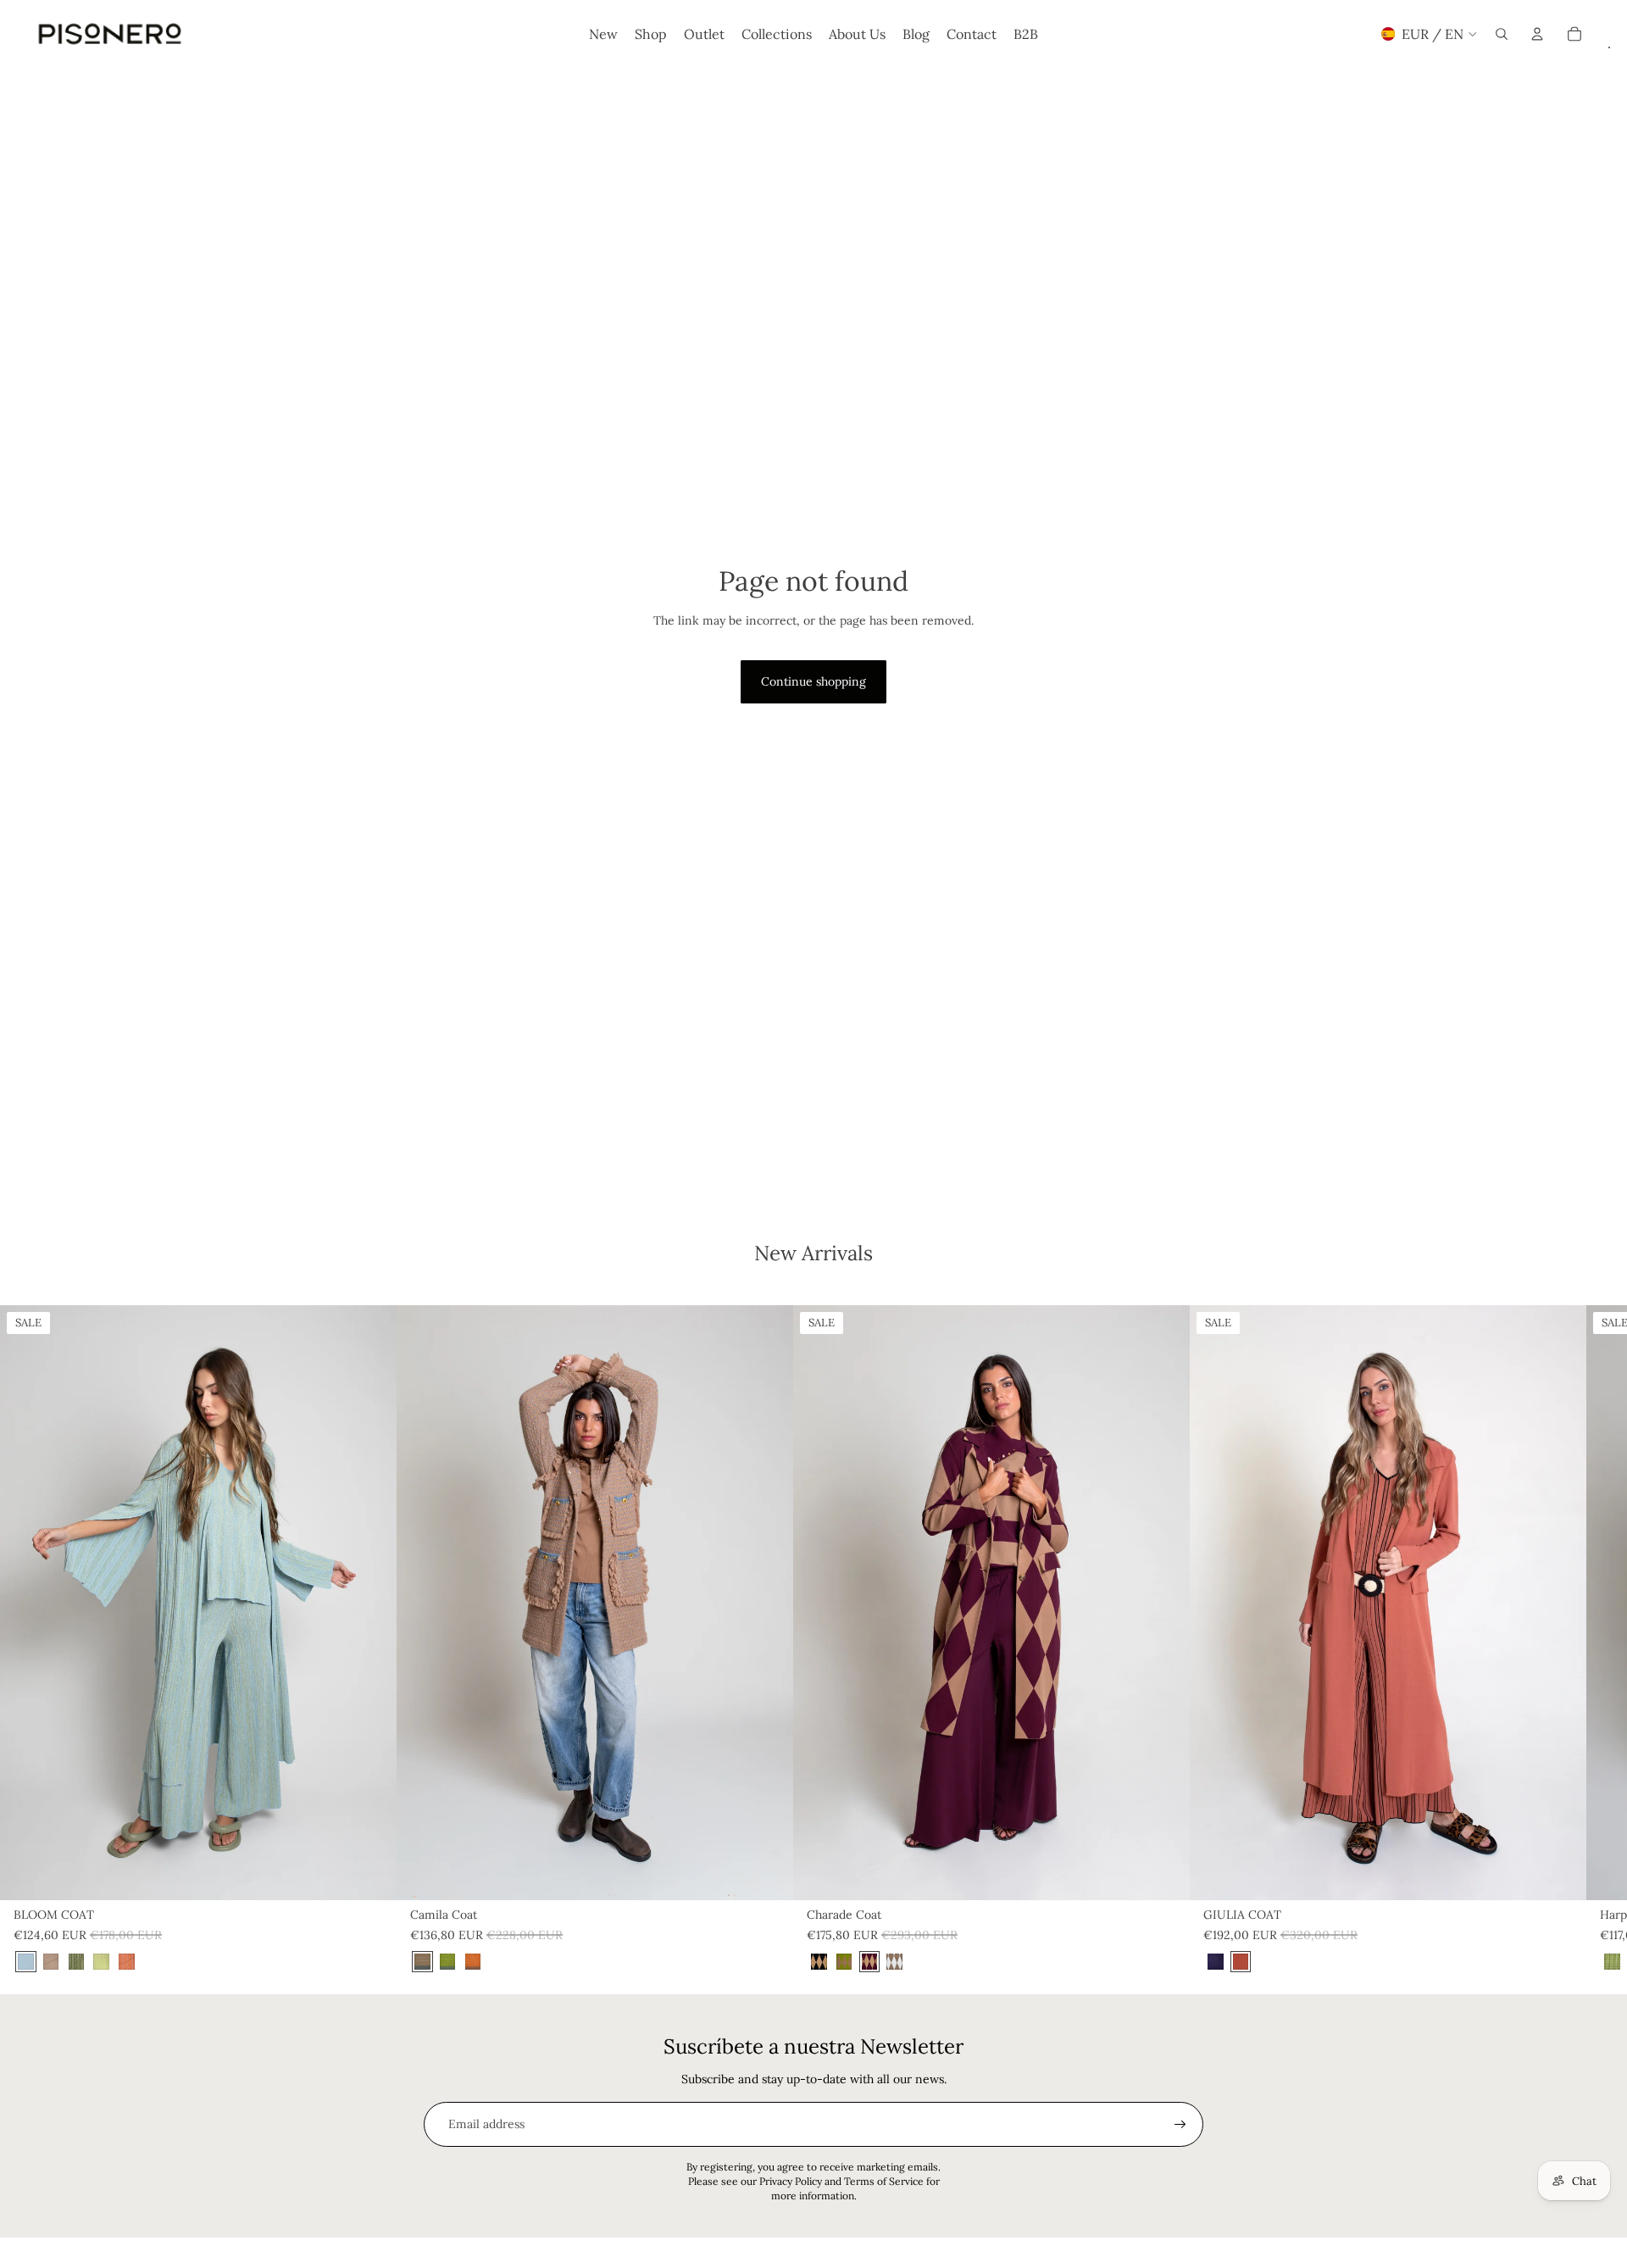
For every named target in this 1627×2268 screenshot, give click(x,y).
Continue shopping (813, 681)
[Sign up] (1180, 2125)
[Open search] (1502, 34)
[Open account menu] (1537, 34)
